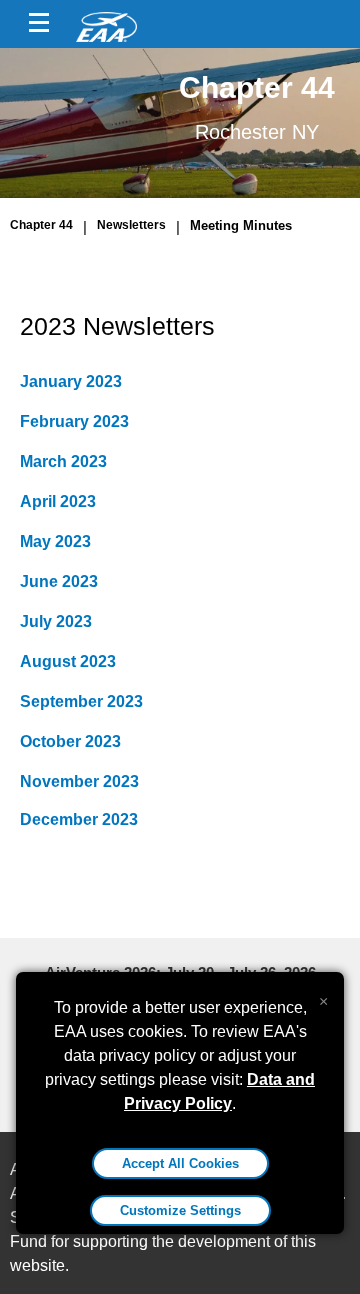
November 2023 (79, 781)
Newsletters (131, 225)
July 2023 (56, 621)
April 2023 (58, 501)
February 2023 (74, 421)
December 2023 (79, 819)
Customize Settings (180, 1210)
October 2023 (70, 741)
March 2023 (63, 461)
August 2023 (68, 661)
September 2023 (81, 701)
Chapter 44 (41, 225)
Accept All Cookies (180, 1163)
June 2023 (59, 581)
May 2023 (55, 541)
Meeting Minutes (241, 225)
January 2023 (71, 381)
